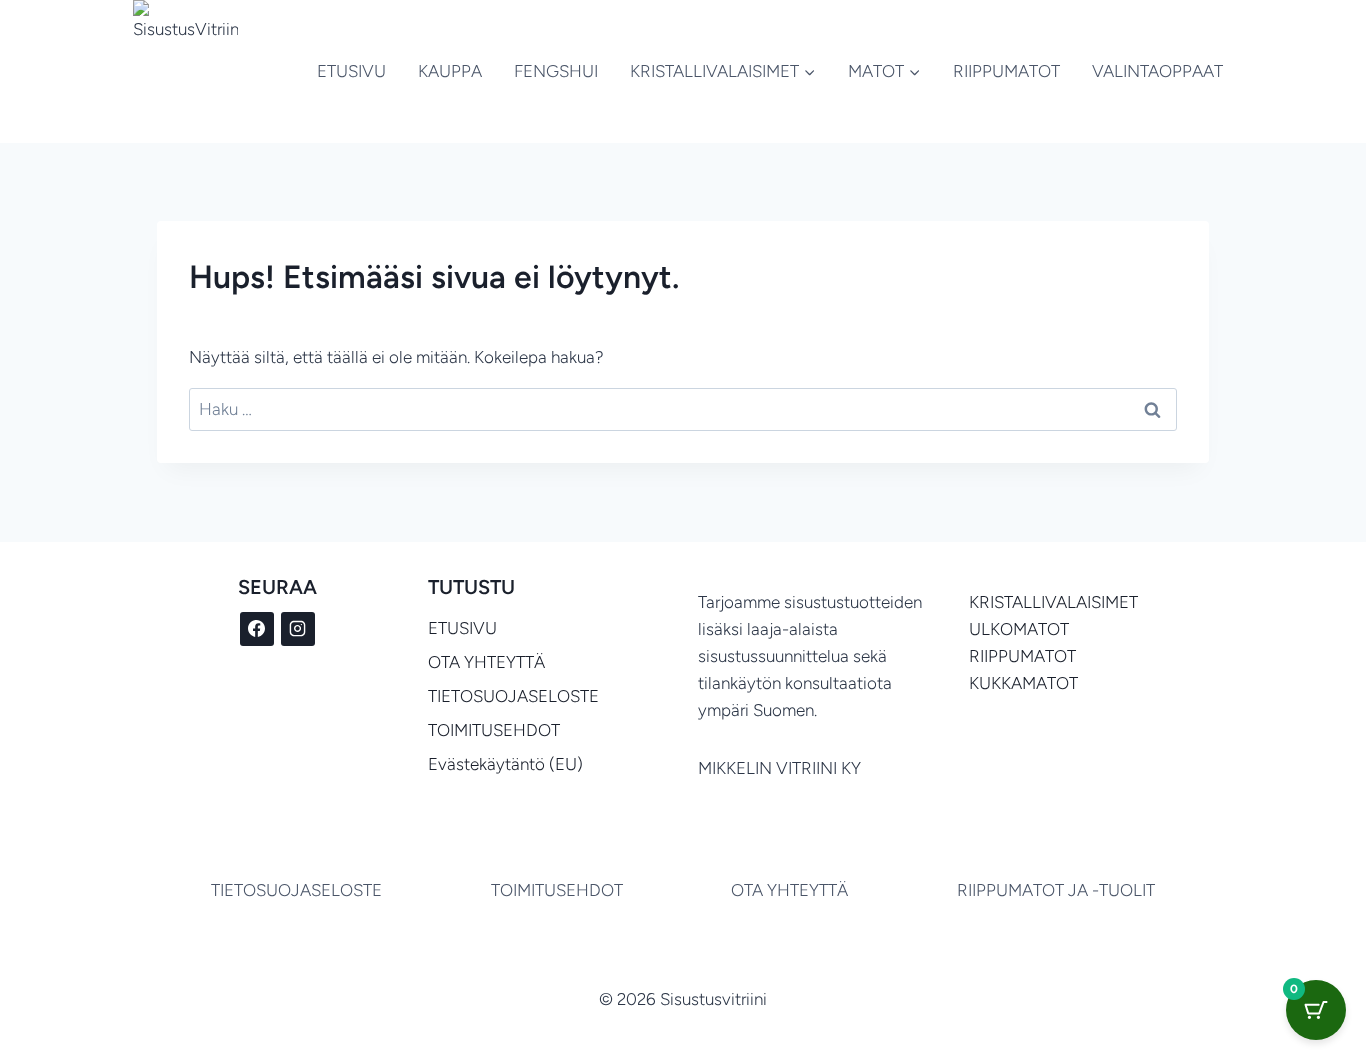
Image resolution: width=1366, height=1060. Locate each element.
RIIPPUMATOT (1006, 71)
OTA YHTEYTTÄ (486, 662)
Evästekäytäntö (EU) (505, 764)
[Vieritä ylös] (1246, 989)
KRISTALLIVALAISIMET (1053, 602)
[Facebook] (257, 629)
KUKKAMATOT (1023, 683)
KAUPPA (450, 71)
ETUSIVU (351, 71)
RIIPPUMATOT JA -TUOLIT (1056, 890)
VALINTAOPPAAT (1157, 71)
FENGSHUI (556, 71)
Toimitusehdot (557, 890)
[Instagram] (298, 629)
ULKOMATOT (1019, 629)
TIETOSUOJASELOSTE (513, 696)
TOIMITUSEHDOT (494, 730)
